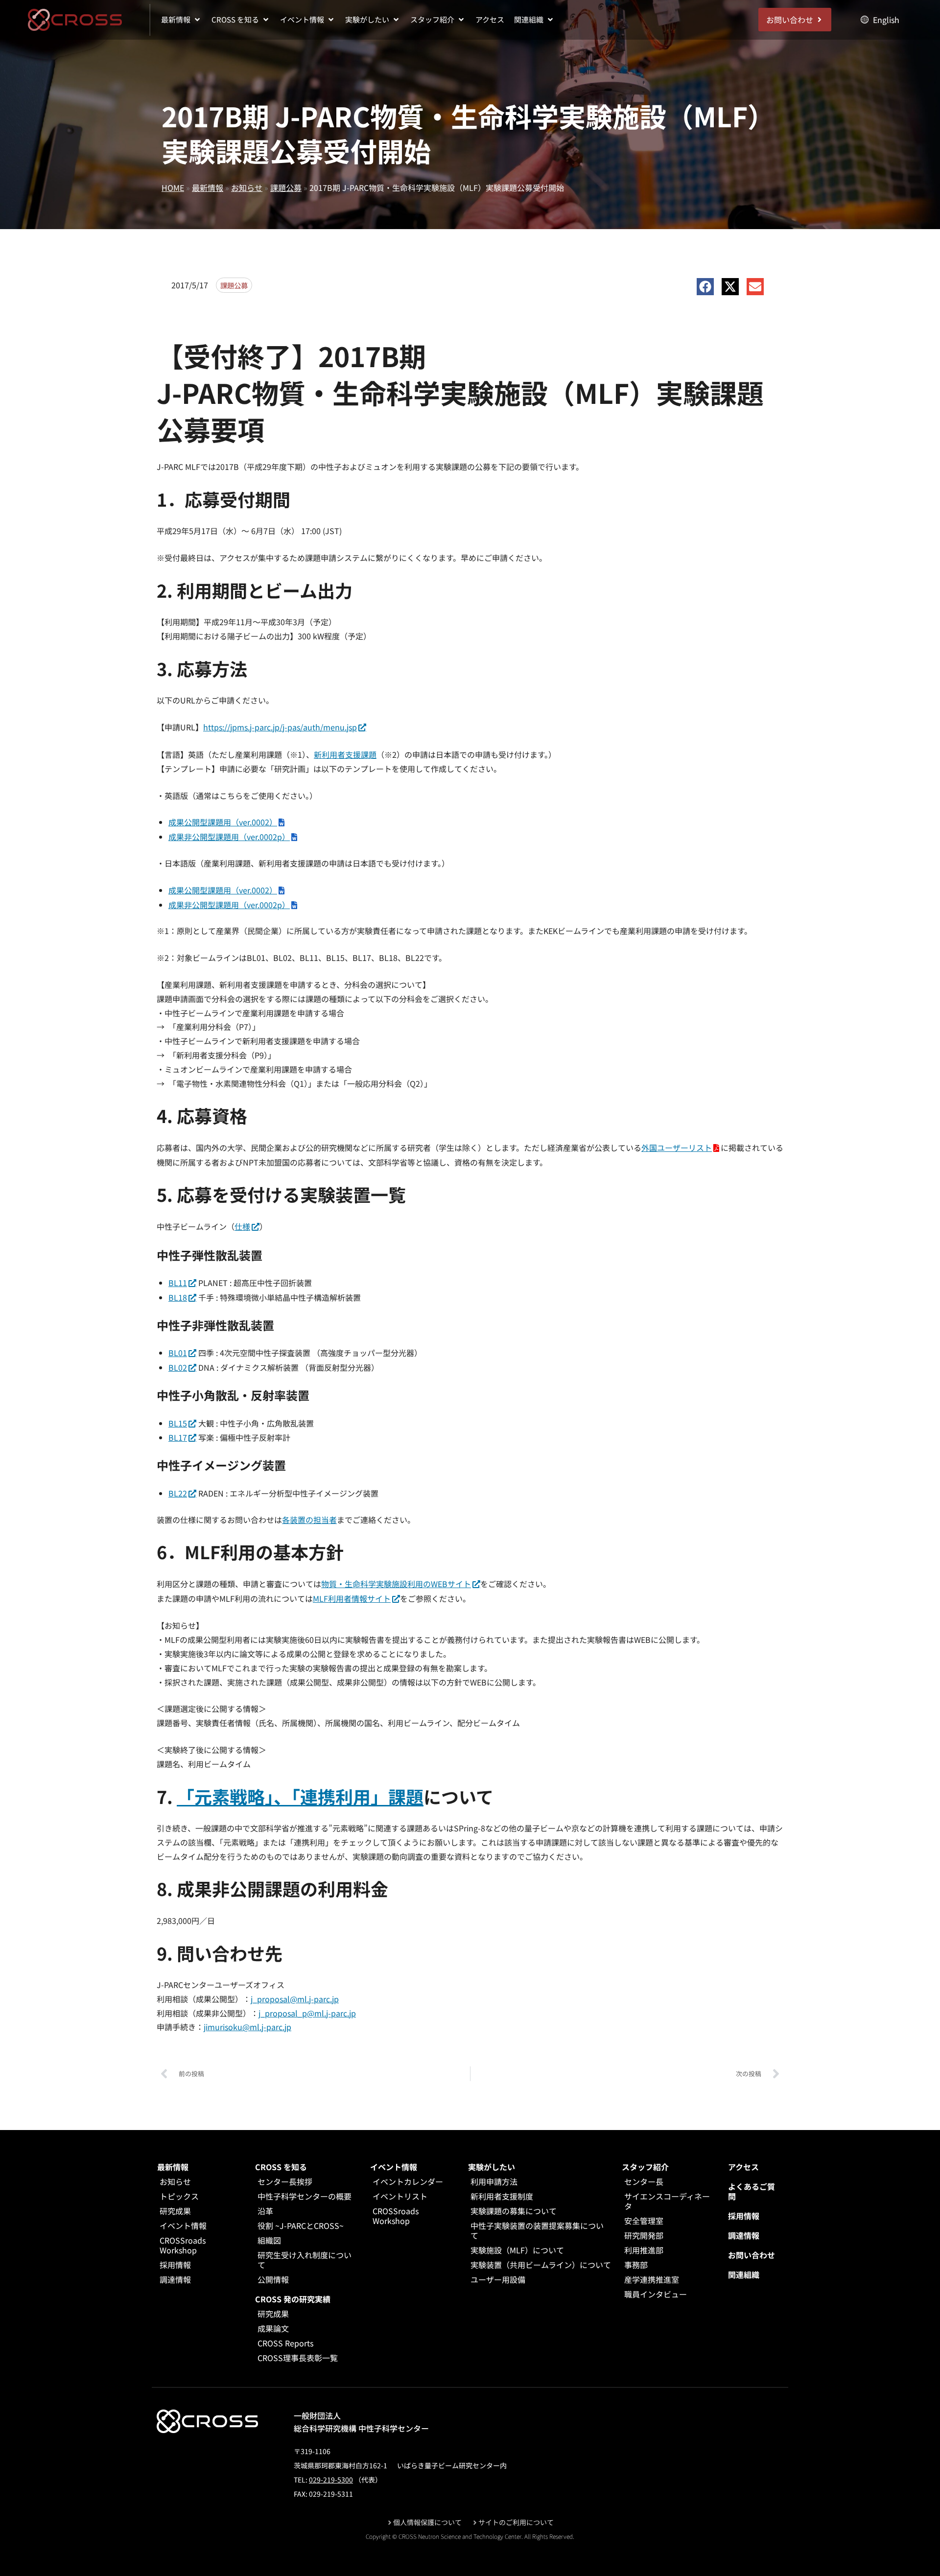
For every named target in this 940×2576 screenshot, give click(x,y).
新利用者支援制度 (502, 2196)
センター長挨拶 (285, 2181)
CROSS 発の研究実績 (293, 2299)
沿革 (265, 2211)
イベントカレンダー (408, 2181)
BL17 (178, 1437)
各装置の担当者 (309, 1520)
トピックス (179, 2196)
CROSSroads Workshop (183, 2245)
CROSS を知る (281, 2167)
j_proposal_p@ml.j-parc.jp (307, 2013)
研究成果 (175, 2211)
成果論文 (273, 2328)
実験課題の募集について (514, 2211)
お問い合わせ (752, 2255)
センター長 (644, 2181)
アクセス (743, 2167)
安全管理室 (644, 2221)
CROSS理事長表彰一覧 (298, 2358)
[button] (181, 20)
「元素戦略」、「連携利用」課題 (300, 1796)
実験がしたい (492, 2167)
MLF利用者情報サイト (352, 1598)
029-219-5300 (331, 2480)
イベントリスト (400, 2196)
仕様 (242, 1226)
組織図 (269, 2240)
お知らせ (247, 187)
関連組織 (744, 2274)
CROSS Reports (285, 2343)
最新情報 (208, 187)
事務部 (636, 2265)
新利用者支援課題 (345, 754)
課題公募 (286, 187)
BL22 (178, 1493)
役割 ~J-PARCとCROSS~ (301, 2225)
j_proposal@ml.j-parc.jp (295, 1999)
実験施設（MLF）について (517, 2250)
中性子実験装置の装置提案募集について (537, 2230)
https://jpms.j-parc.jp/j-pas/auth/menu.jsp (280, 727)
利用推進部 (644, 2250)
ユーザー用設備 (498, 2279)
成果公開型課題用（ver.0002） (223, 822)
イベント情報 (183, 2225)
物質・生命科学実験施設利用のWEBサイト (396, 1584)
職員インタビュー (656, 2294)
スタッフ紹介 (645, 2167)
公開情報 (273, 2279)
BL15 (178, 1423)
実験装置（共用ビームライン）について (541, 2265)
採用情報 (175, 2265)
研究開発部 (644, 2235)
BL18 (178, 1297)
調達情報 (175, 2279)
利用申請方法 (494, 2181)
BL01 (178, 1353)
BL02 (178, 1367)
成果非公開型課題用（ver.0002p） (229, 837)
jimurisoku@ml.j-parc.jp (247, 2027)
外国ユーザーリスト (677, 1147)
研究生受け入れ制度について (305, 2260)
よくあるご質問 (752, 2191)
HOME (173, 187)
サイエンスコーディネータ (667, 2201)
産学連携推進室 (652, 2279)
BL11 (178, 1283)
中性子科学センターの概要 (305, 2196)
